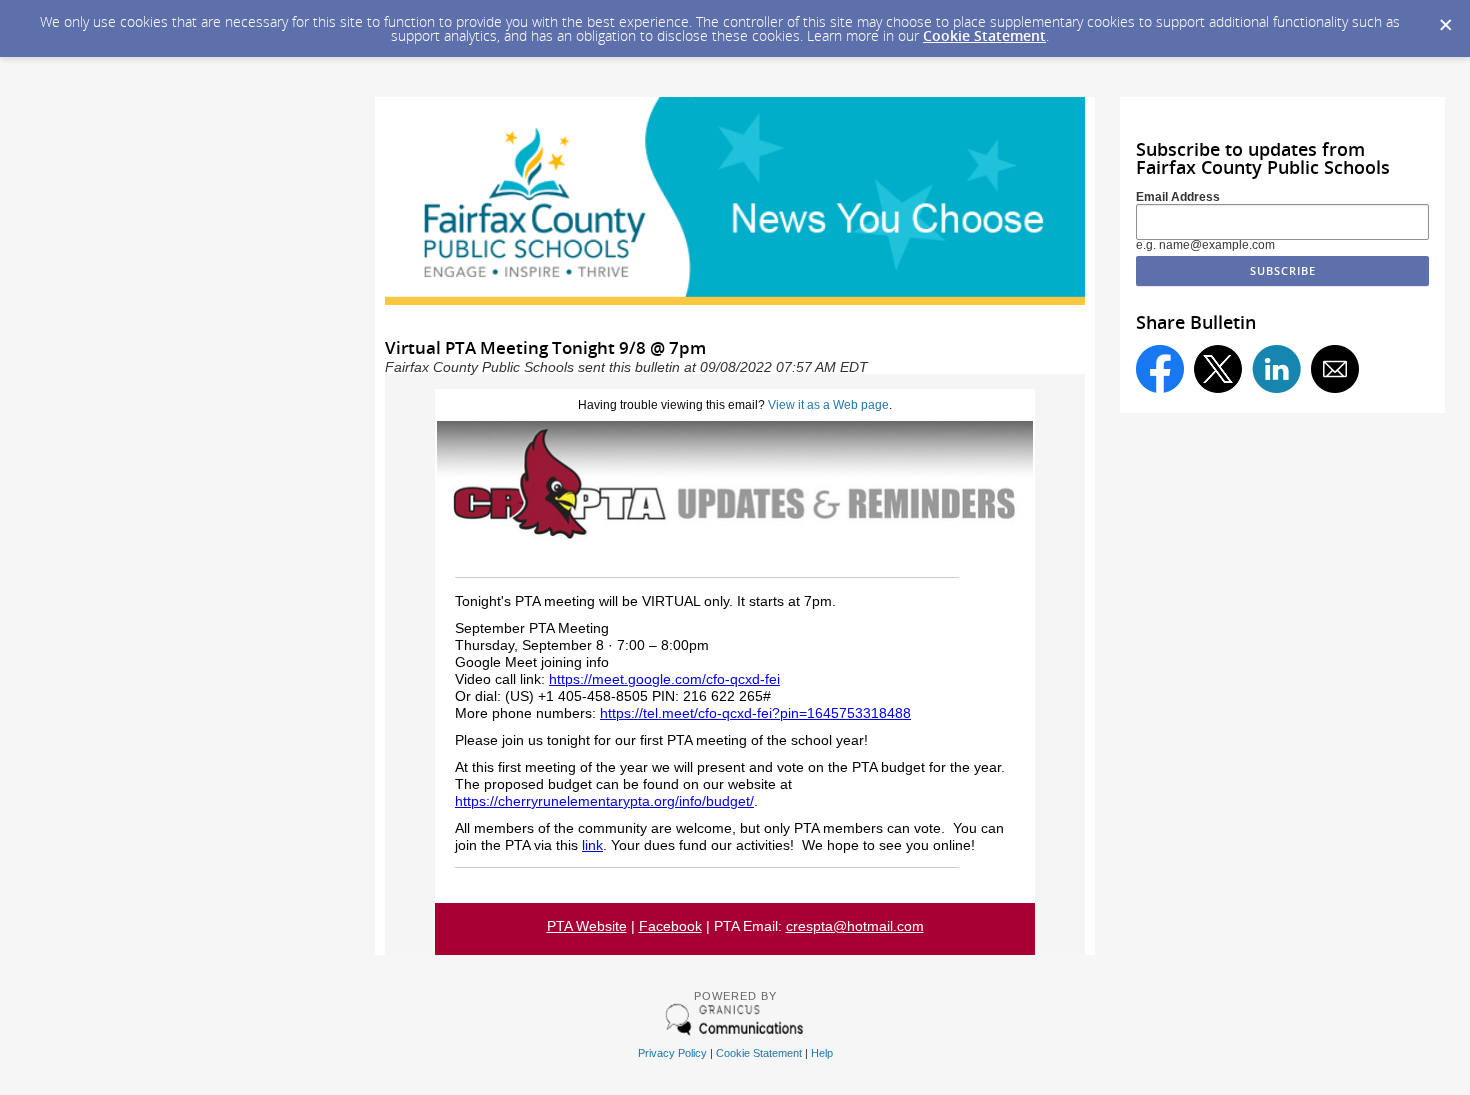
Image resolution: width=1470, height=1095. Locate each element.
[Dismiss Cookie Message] (1445, 19)
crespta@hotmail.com (855, 926)
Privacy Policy (672, 1053)
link (592, 845)
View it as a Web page (828, 405)
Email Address (1178, 197)
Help (822, 1053)
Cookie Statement (984, 35)
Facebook (670, 926)
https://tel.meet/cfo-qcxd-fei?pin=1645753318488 (755, 713)
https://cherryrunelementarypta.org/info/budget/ (604, 801)
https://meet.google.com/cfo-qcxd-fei (664, 679)
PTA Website (587, 926)
